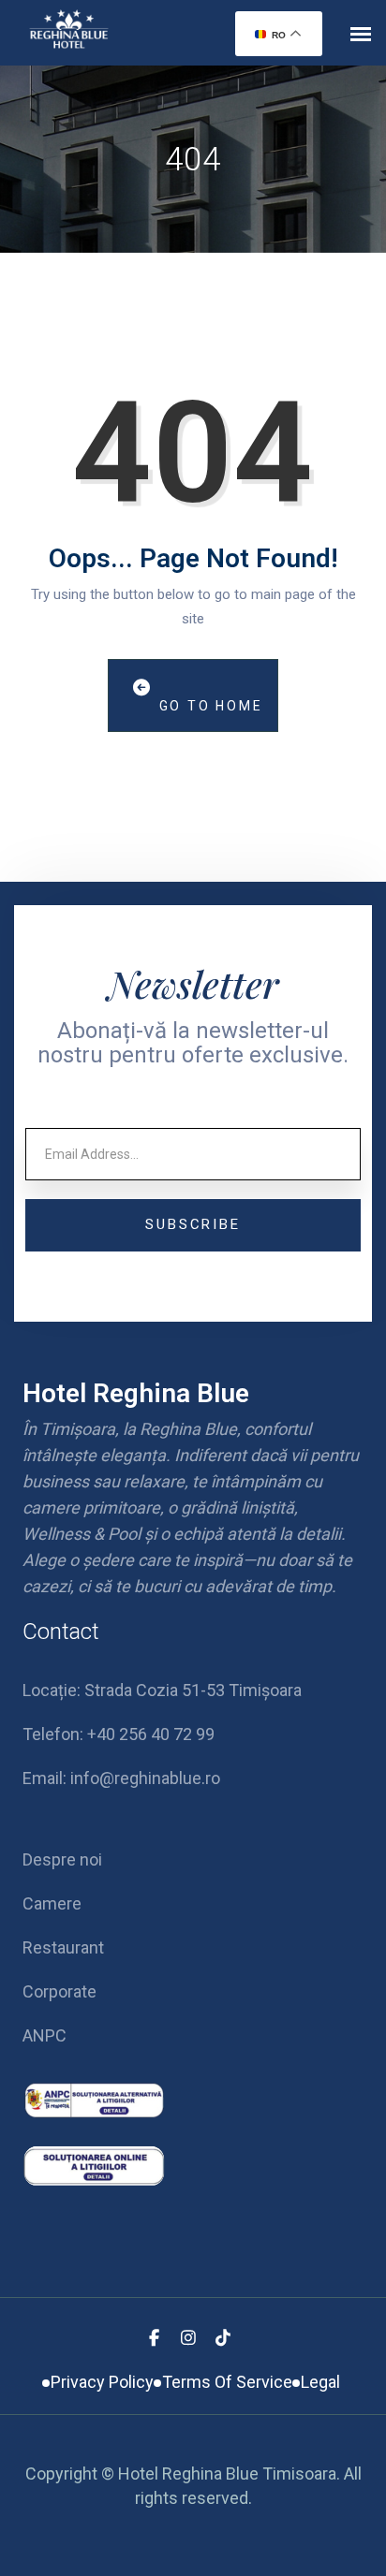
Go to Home (208, 706)
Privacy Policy (102, 2382)
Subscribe (193, 1224)
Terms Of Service (227, 2382)
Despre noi (62, 1859)
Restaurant (63, 1947)
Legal (320, 2382)
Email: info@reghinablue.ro (121, 1778)
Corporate (59, 1991)
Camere (52, 1903)
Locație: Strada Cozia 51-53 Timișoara (162, 1690)
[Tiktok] (223, 2338)
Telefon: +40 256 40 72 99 (119, 1734)
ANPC (45, 2035)
